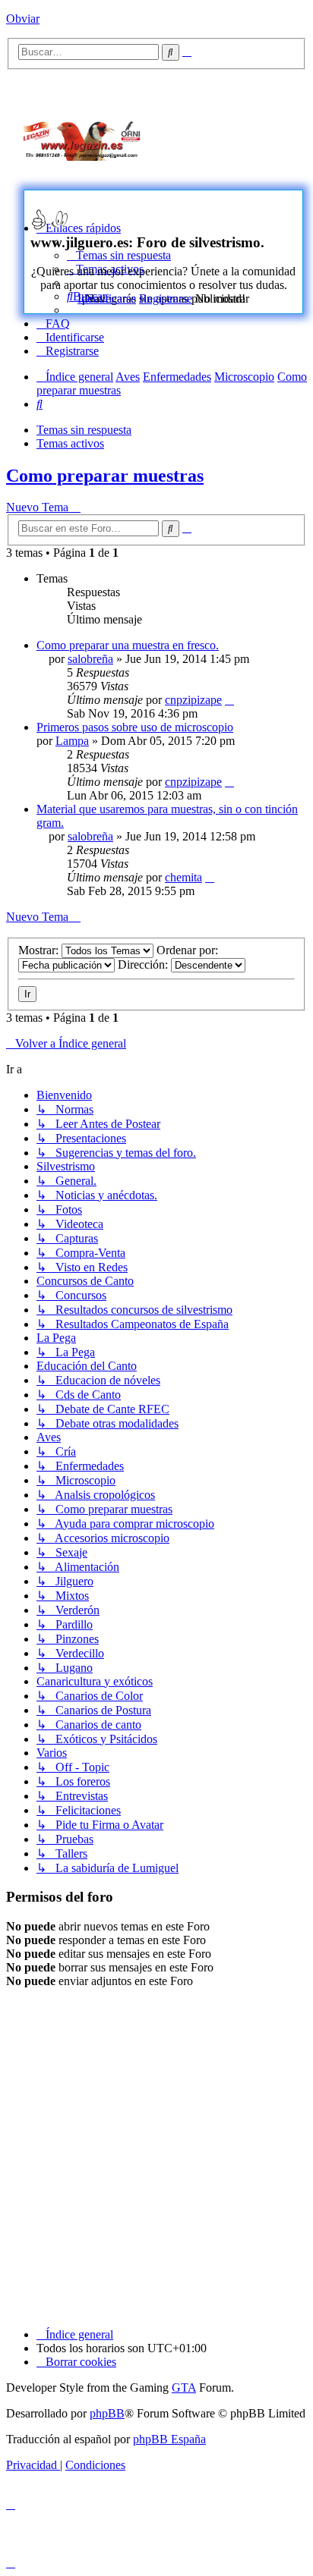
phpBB (107, 2413)
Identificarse (107, 298)
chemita (183, 877)
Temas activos (70, 443)
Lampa (72, 741)
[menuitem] (53, 324)
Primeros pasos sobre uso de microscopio (135, 727)
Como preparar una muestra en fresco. (128, 645)
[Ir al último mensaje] (229, 700)
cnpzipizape (193, 700)
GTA (184, 2388)
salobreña (90, 659)
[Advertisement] (240, 138)
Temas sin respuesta (84, 430)
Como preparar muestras (105, 476)
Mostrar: (40, 950)
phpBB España (169, 2439)
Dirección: (144, 964)
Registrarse (166, 298)
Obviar (23, 19)
